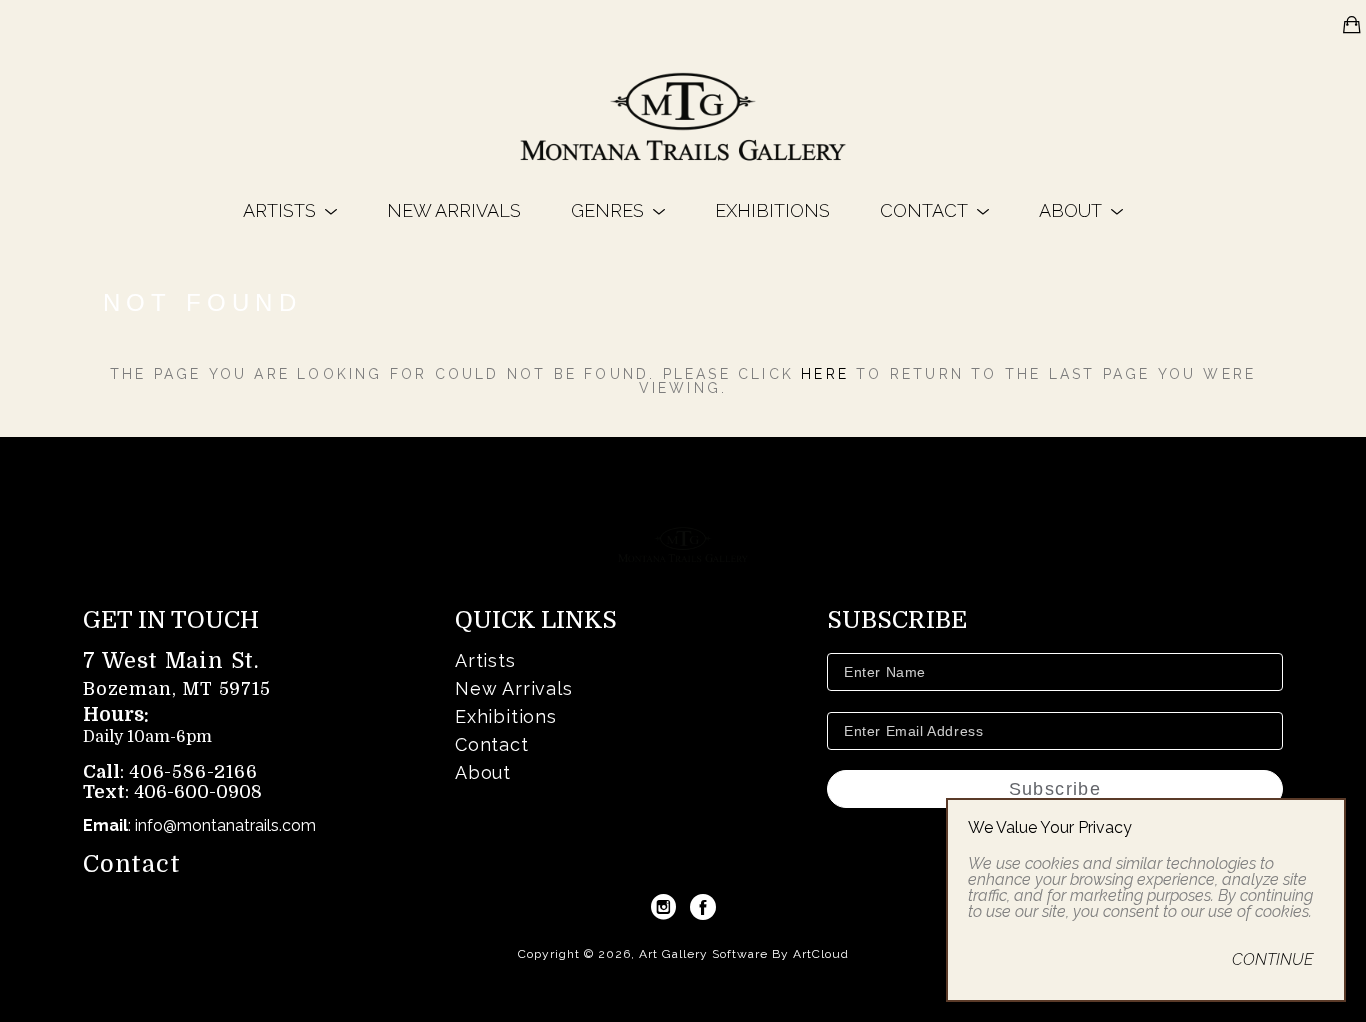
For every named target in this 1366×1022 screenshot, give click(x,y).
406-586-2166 (193, 772)
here (825, 374)
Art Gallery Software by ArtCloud (744, 954)
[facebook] (703, 907)
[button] (290, 210)
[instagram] (663, 907)
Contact (132, 864)
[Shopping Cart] (1352, 25)
